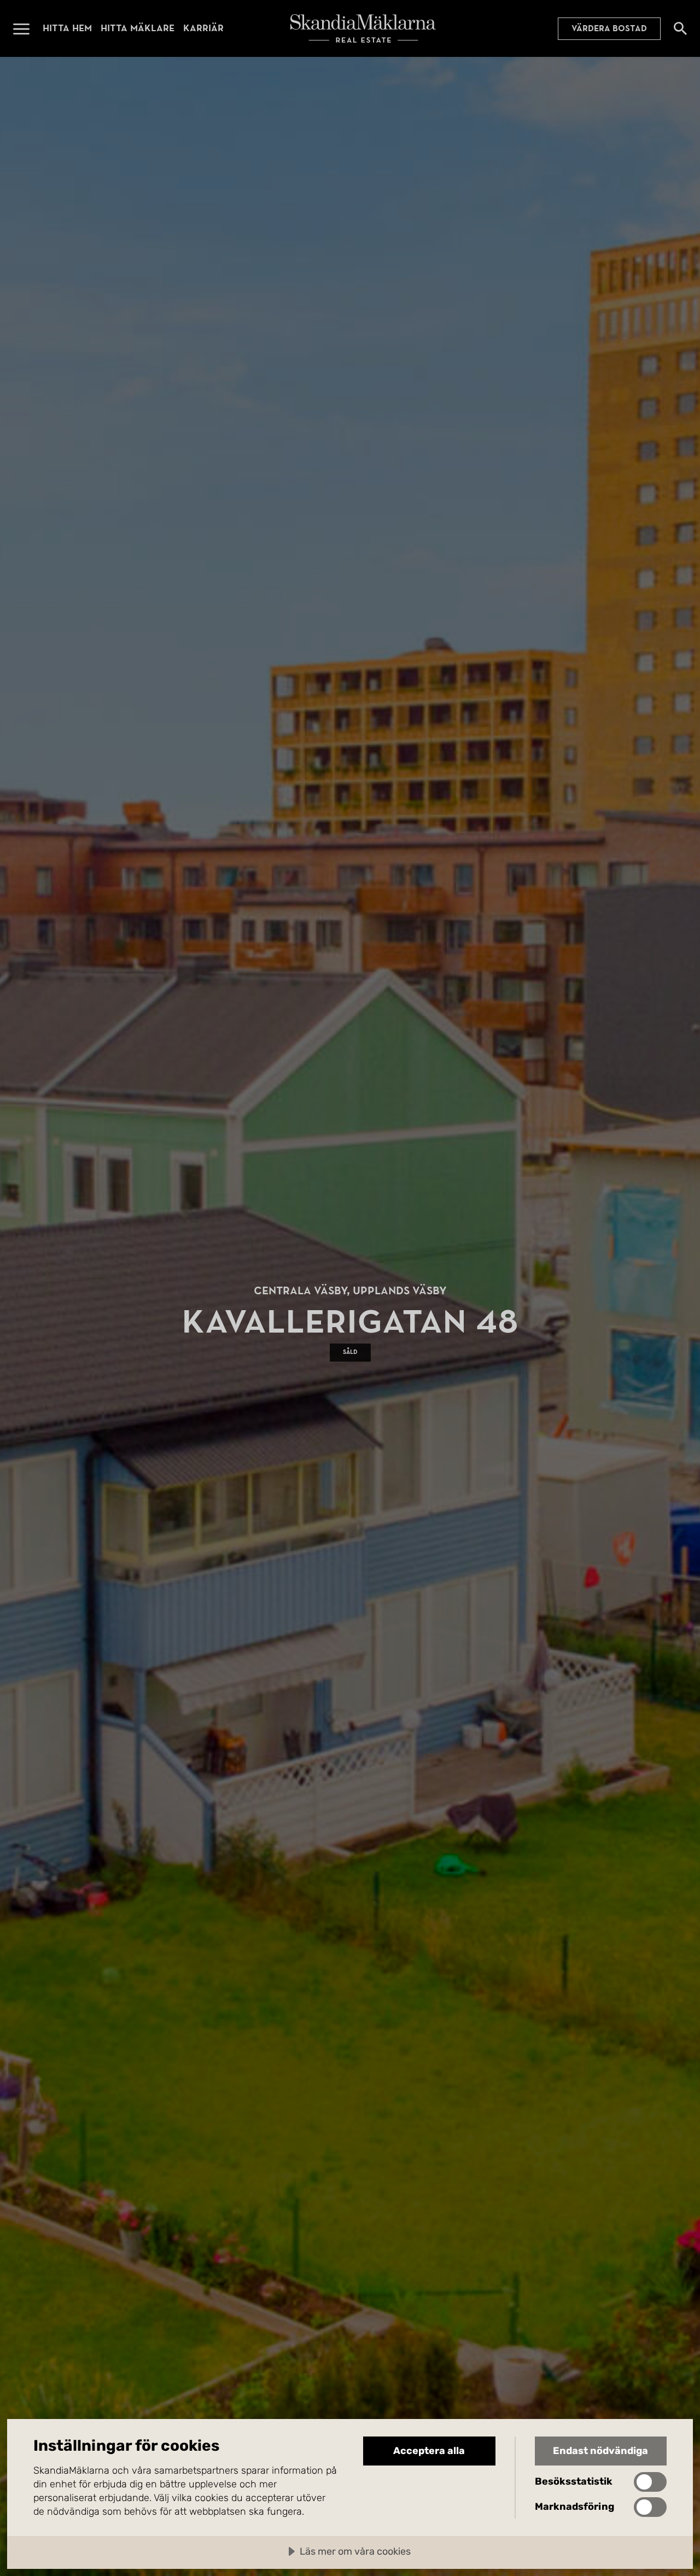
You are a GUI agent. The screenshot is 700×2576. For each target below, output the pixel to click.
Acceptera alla (429, 2451)
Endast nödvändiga (600, 2451)
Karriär (203, 28)
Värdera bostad (609, 28)
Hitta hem (67, 28)
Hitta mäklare (138, 28)
